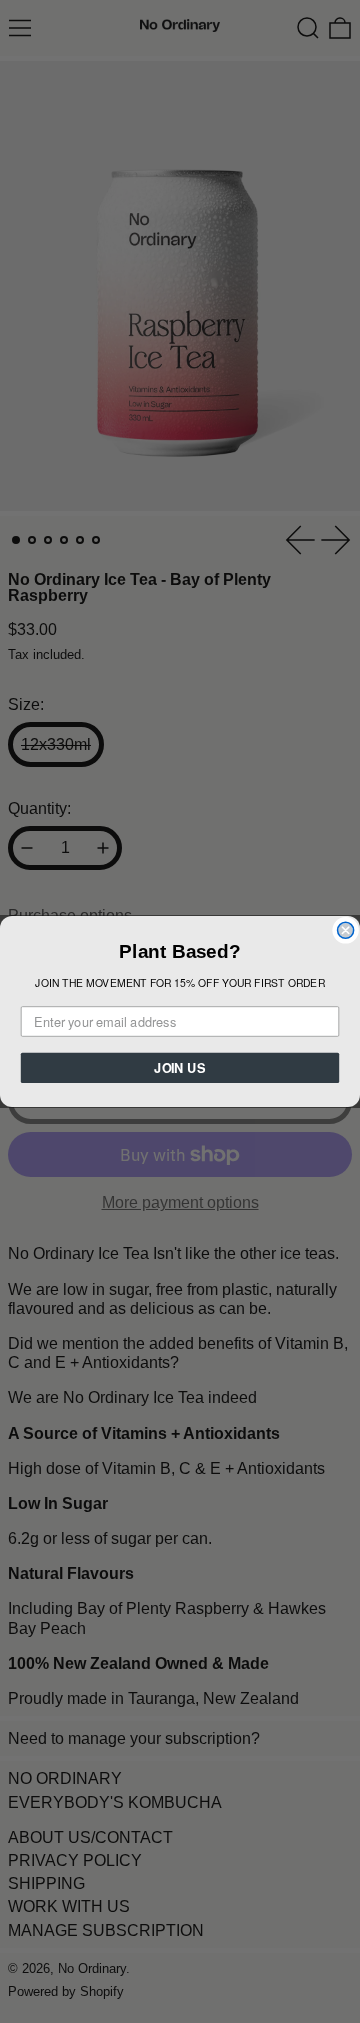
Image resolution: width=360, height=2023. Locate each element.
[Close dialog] (346, 930)
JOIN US (179, 1067)
